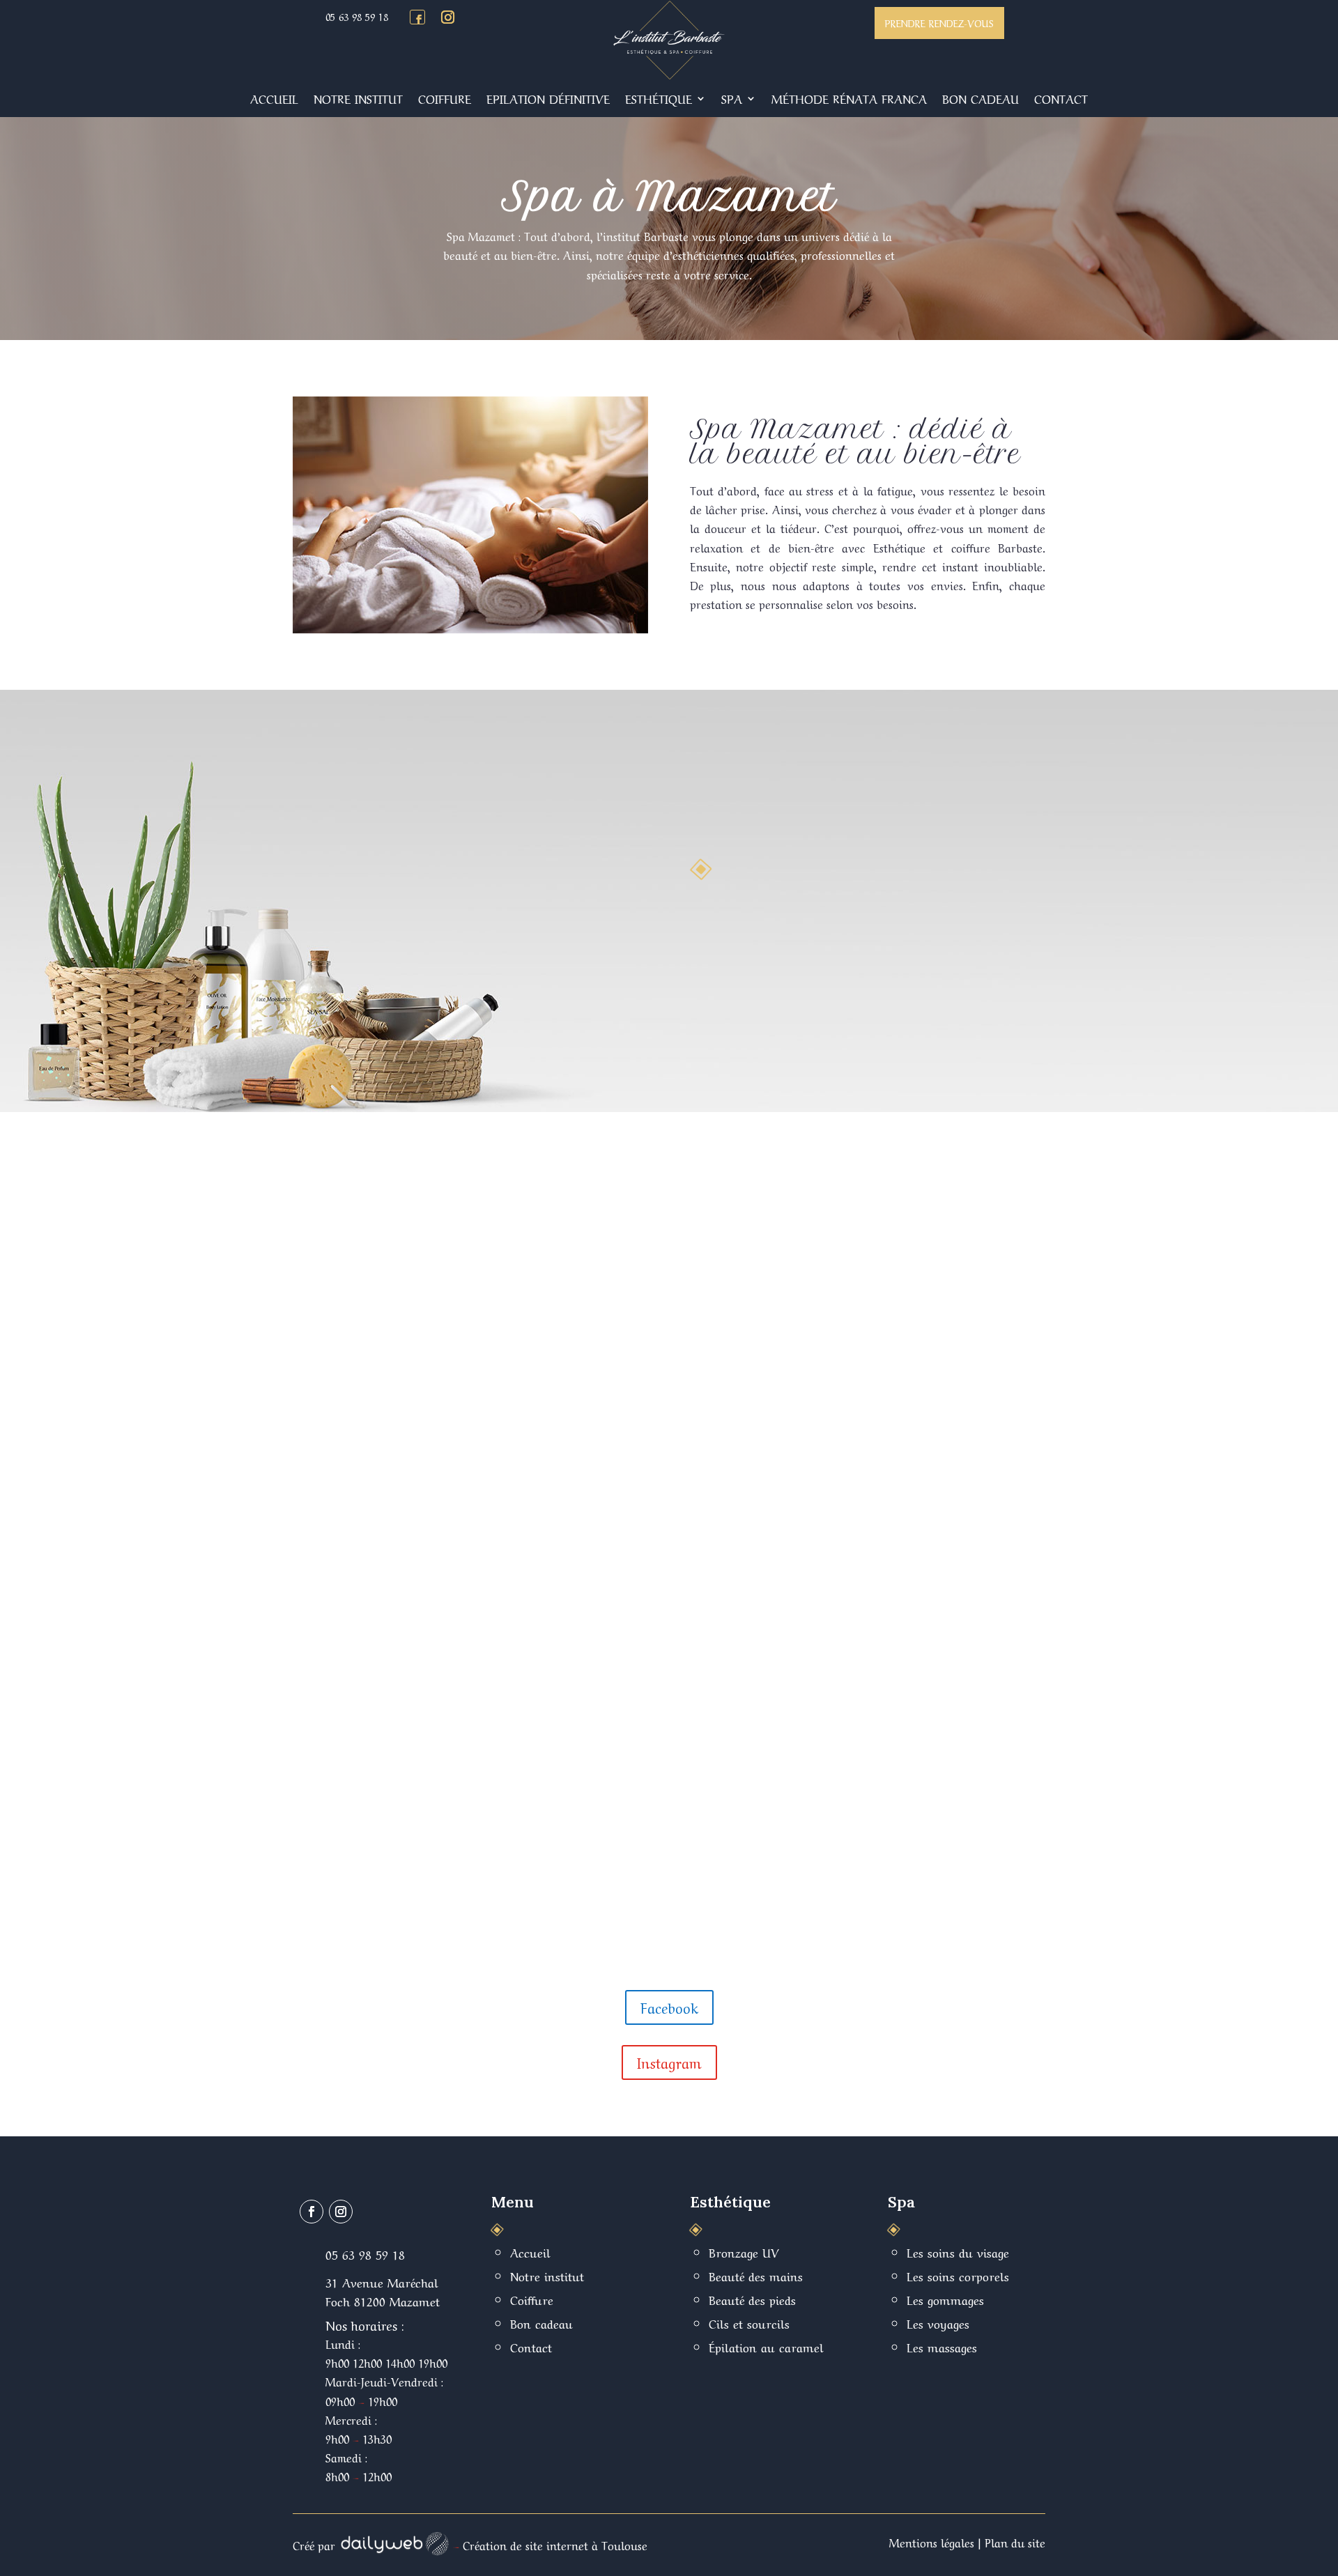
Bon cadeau (981, 98)
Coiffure (445, 98)
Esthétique (659, 98)
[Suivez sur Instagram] (447, 17)
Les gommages (945, 2299)
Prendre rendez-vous (939, 22)
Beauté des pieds (752, 2299)
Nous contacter (761, 1019)
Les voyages (938, 2323)
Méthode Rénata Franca (849, 98)
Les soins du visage (958, 2252)
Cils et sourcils (749, 2323)
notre (610, 254)
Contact (1061, 98)
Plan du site (1015, 2542)
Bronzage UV (744, 2252)
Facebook (669, 2007)
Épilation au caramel (766, 2346)
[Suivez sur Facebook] (419, 20)
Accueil (274, 98)
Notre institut (358, 98)
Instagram (669, 2062)
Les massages (942, 2346)
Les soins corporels (958, 2275)
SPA (732, 98)
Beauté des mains (756, 2275)
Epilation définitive (548, 98)
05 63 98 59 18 (357, 16)
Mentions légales (932, 2542)
